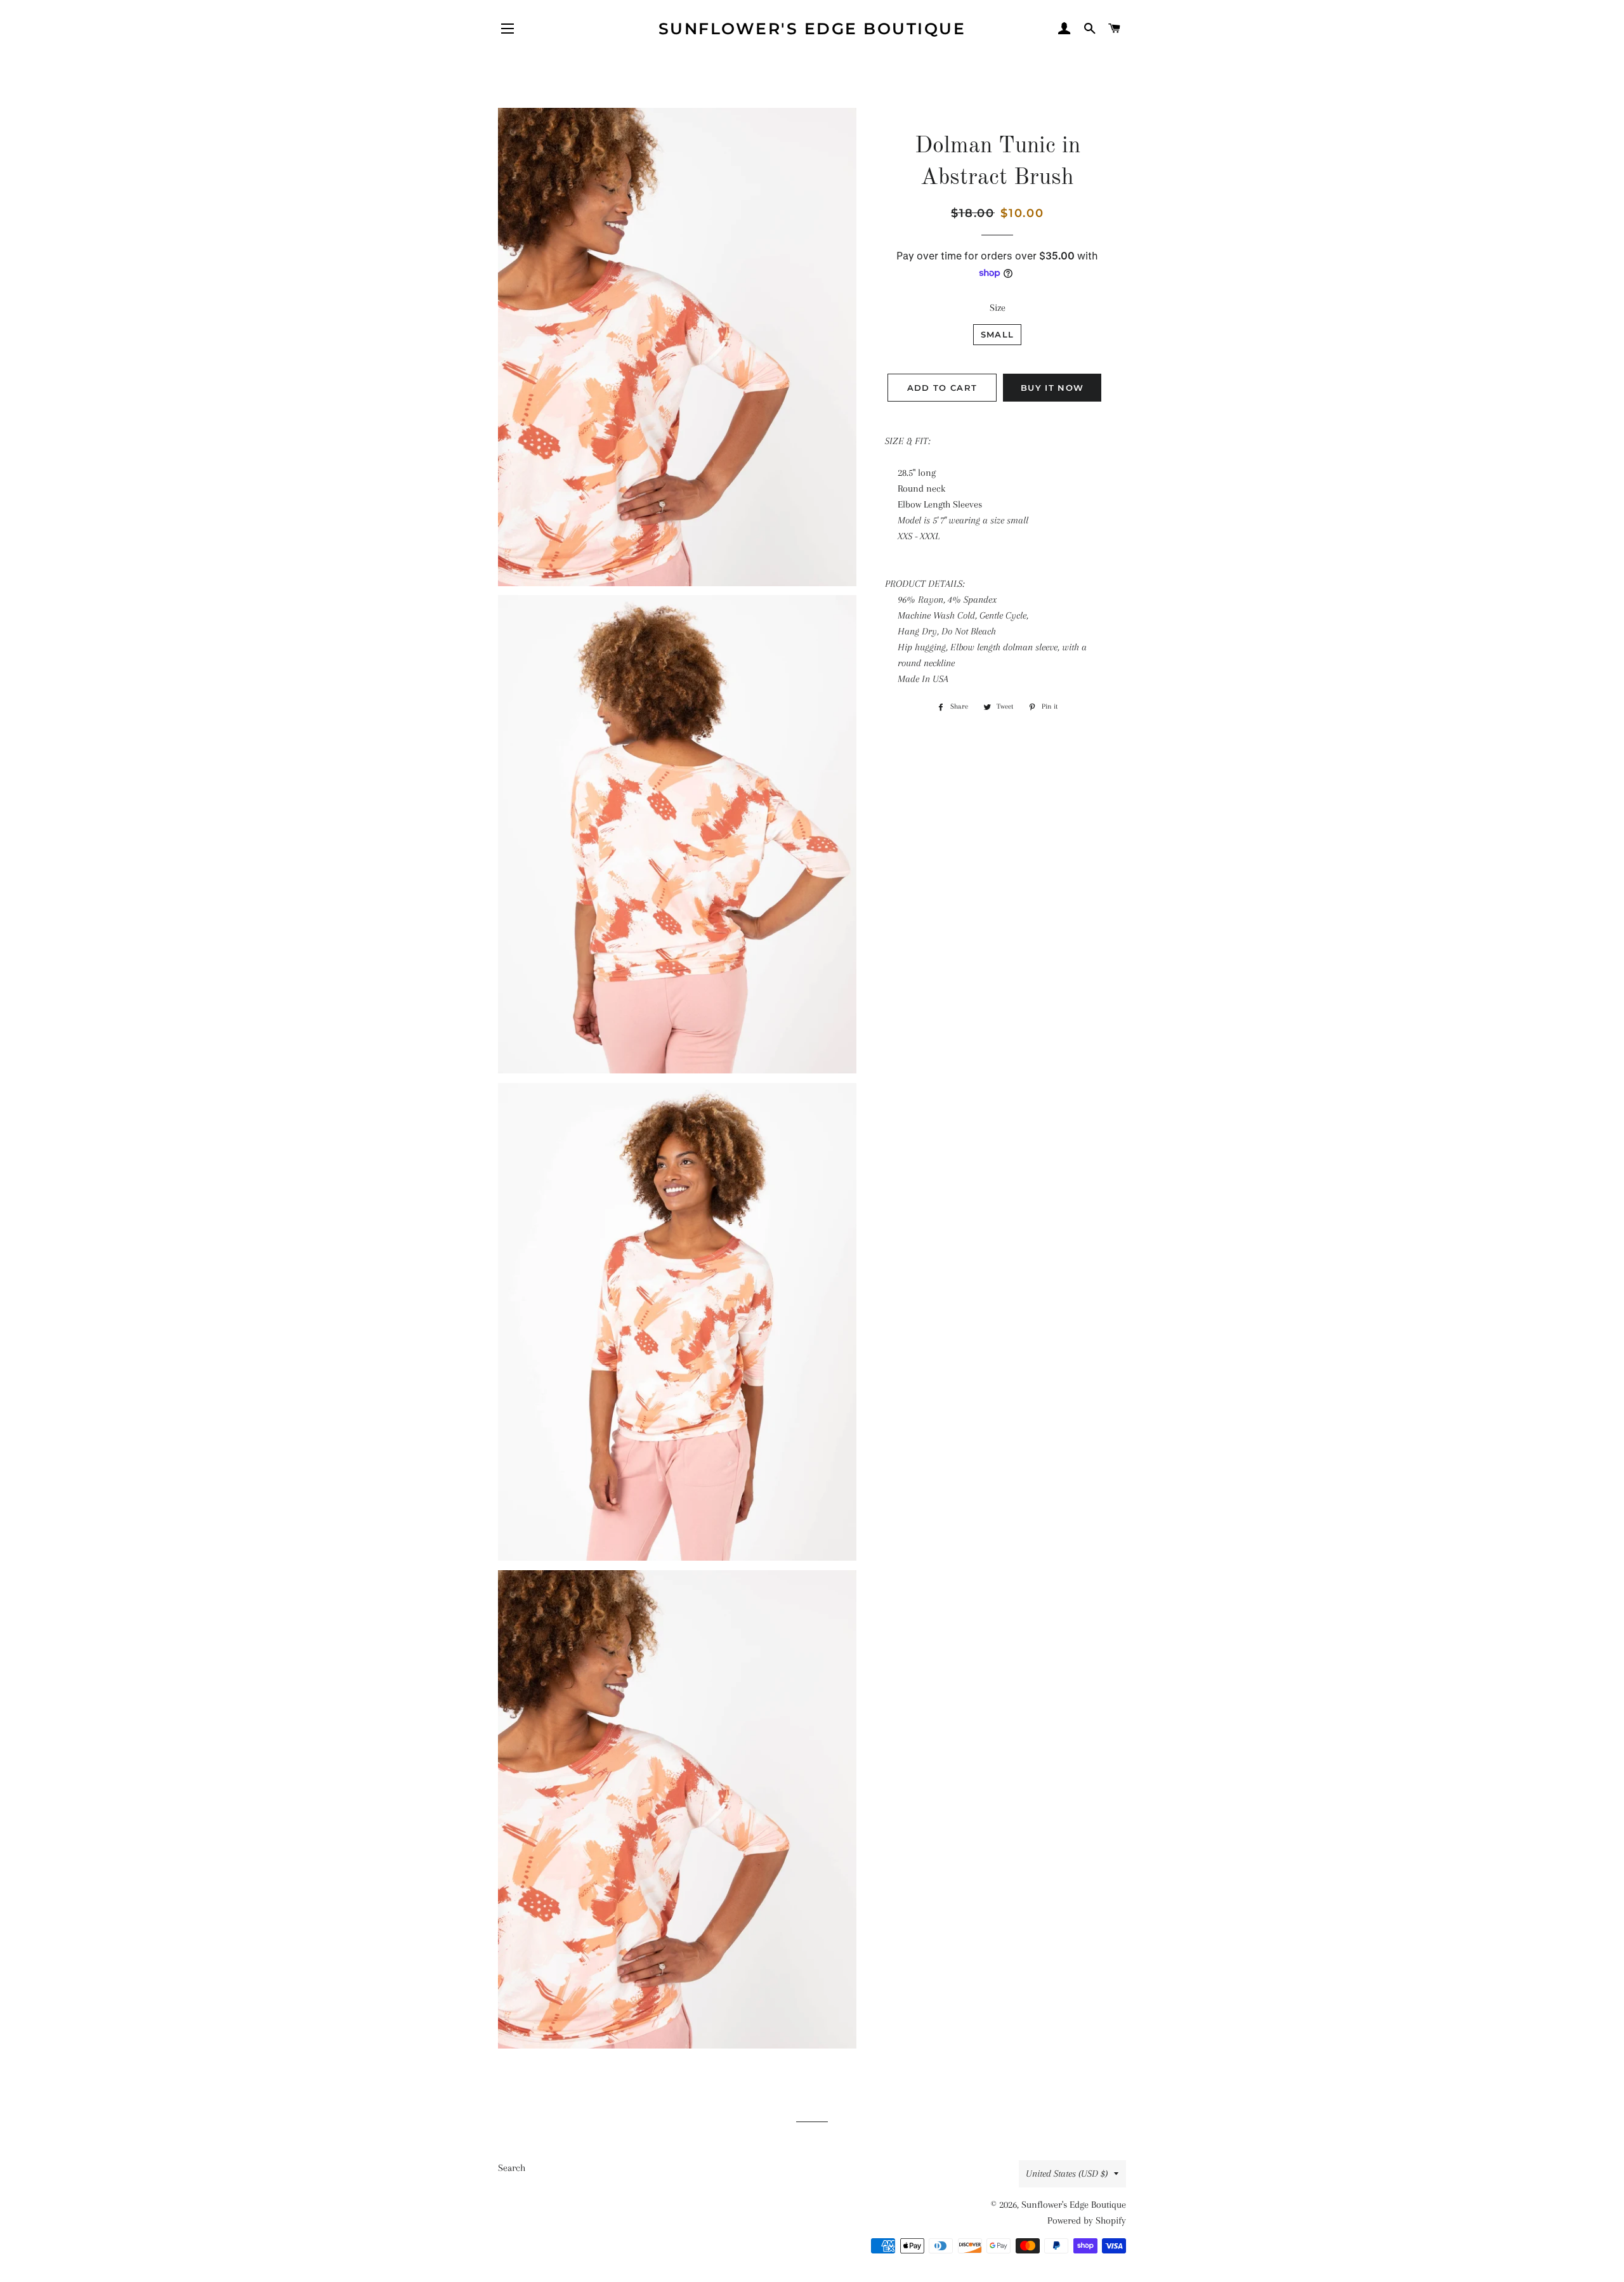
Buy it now (1052, 388)
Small (998, 334)
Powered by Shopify (1087, 2220)
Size (998, 308)
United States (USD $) (1067, 2174)
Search (512, 2168)
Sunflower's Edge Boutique (812, 29)
